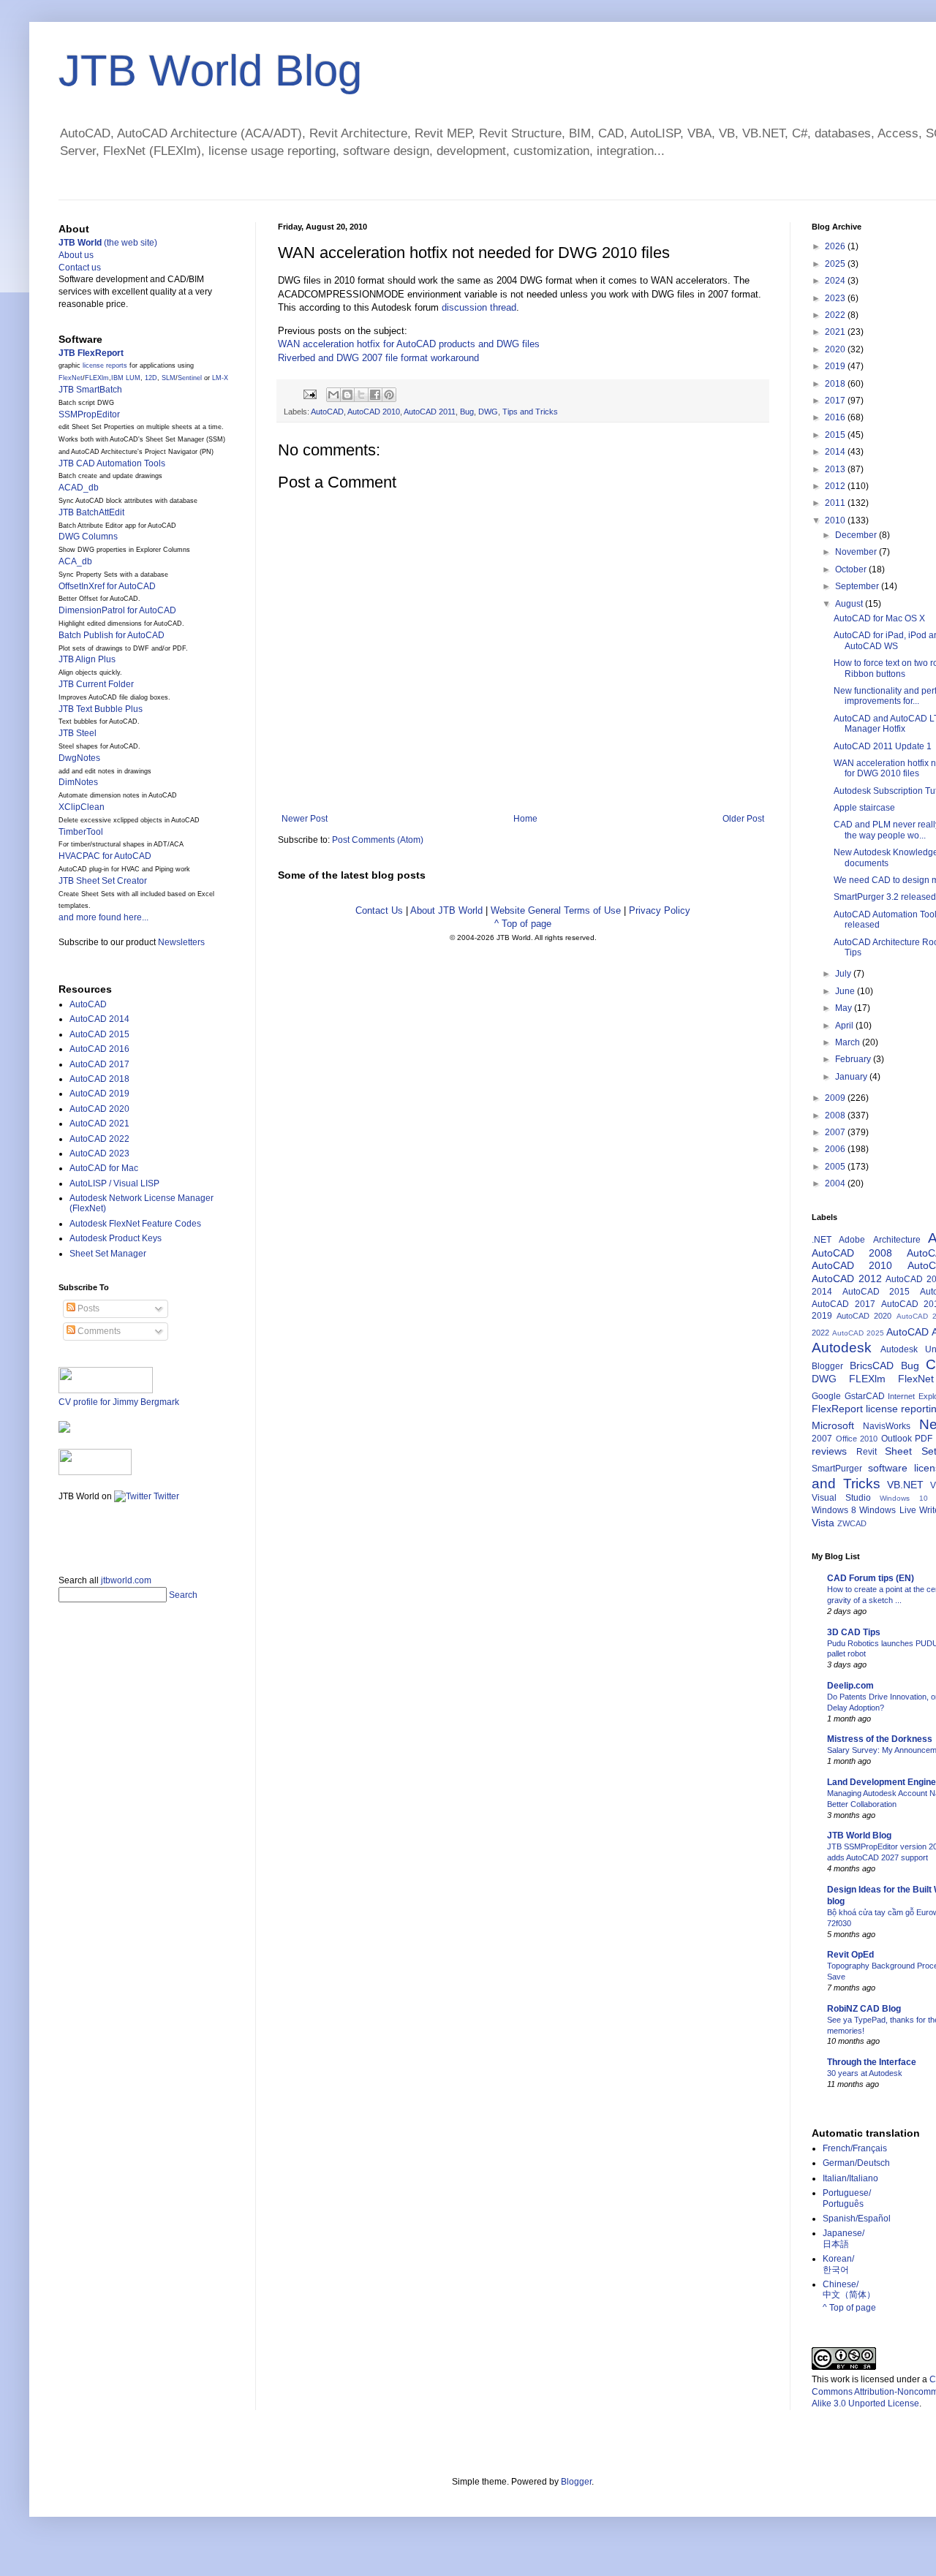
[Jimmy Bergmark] (64, 1430)
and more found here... (103, 917)
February (854, 1059)
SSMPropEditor (89, 414)
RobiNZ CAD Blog (864, 2009)
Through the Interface (872, 2062)
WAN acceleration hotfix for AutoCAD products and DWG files (409, 344)
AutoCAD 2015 (99, 1034)
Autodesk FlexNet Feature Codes (135, 1224)
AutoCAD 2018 (99, 1079)
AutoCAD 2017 (99, 1064)
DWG (488, 412)
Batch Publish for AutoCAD (112, 635)
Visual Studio (841, 1498)
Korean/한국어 (838, 2264)
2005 (836, 1167)
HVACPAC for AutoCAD (105, 856)
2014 (836, 452)
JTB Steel (78, 733)
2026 (836, 246)
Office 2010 (857, 1439)
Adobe (852, 1240)
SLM (169, 378)
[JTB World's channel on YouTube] (95, 1472)
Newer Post (305, 819)
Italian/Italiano (850, 2178)
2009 (836, 1098)
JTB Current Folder (96, 684)
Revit (867, 1452)
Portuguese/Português (847, 2198)
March (849, 1042)
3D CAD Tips (854, 1632)
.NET (822, 1240)
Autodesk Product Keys (116, 1238)
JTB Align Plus (87, 659)
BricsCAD (872, 1365)
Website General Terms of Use (556, 910)
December (857, 535)
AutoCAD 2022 (99, 1139)
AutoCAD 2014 (99, 1019)
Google (826, 1396)
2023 (836, 298)
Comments (98, 1331)
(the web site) (108, 243)
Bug (467, 412)
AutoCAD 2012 (847, 1278)
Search (183, 1595)
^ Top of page (523, 924)
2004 (836, 1183)
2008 (836, 1115)
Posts (87, 1308)
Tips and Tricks (530, 412)
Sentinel (190, 378)
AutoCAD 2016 (99, 1049)
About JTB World (446, 910)
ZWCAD (852, 1523)
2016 (836, 417)
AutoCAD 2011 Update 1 (883, 746)
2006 (836, 1149)
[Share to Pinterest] (389, 395)
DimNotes (78, 782)
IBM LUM (126, 378)
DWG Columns (88, 537)
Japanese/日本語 (843, 2238)
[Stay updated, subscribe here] (64, 1534)
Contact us (80, 268)
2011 (836, 503)
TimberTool (81, 832)
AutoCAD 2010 (374, 412)
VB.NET (905, 1485)
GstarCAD (865, 1396)
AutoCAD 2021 (99, 1124)
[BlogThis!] (347, 395)
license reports (105, 365)
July (844, 974)
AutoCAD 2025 (858, 1333)
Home (525, 819)
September (858, 586)
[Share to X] (361, 395)
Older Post (743, 819)
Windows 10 (903, 1498)
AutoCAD (327, 412)
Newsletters (181, 942)
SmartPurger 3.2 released (885, 897)
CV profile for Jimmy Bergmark (119, 1402)
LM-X (220, 378)
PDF (924, 1439)
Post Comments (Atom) (378, 840)
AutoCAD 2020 (99, 1109)
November (857, 552)
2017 (836, 401)
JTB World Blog (210, 71)
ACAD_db (79, 488)
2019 (836, 366)
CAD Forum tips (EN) (871, 1578)
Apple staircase (864, 808)
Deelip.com (850, 1686)
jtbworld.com (126, 1580)
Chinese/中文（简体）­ (849, 2289)
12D (151, 378)
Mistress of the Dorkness (880, 1739)
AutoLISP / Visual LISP (114, 1183)
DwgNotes (79, 758)
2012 (836, 486)
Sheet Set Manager (108, 1254)
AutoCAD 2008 (852, 1253)
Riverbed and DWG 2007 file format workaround (378, 358)
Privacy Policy (660, 910)
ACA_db (75, 561)
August (850, 604)
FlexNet (71, 378)
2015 (836, 435)
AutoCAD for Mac (104, 1168)
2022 (836, 315)
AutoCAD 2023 (99, 1153)
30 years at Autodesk (865, 2073)
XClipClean (82, 807)
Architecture (897, 1240)
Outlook (897, 1439)
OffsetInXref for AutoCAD (107, 586)
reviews (829, 1451)
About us (76, 255)
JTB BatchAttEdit (91, 512)
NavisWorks (887, 1426)
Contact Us (379, 910)
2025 (836, 264)
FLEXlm (97, 378)
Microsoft (833, 1425)
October (852, 569)
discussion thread (479, 307)
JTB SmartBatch (90, 390)
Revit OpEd (850, 1955)
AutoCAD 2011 (430, 412)
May (845, 1008)
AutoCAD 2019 (99, 1094)
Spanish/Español (857, 2219)
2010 (836, 520)
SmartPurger (837, 1469)
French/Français (855, 2148)
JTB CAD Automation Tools (112, 463)
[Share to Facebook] (375, 395)
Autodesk (842, 1348)
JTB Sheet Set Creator (103, 881)
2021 (836, 332)
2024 (836, 281)
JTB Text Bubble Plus (101, 709)
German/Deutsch (856, 2163)
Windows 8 (834, 1510)
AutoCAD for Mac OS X (879, 618)
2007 (836, 1132)
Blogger (827, 1366)
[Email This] (333, 395)
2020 (836, 349)
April (845, 1026)
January (852, 1077)
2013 (836, 469)
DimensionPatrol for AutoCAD (117, 610)
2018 (836, 384)
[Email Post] (309, 393)
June (846, 991)
